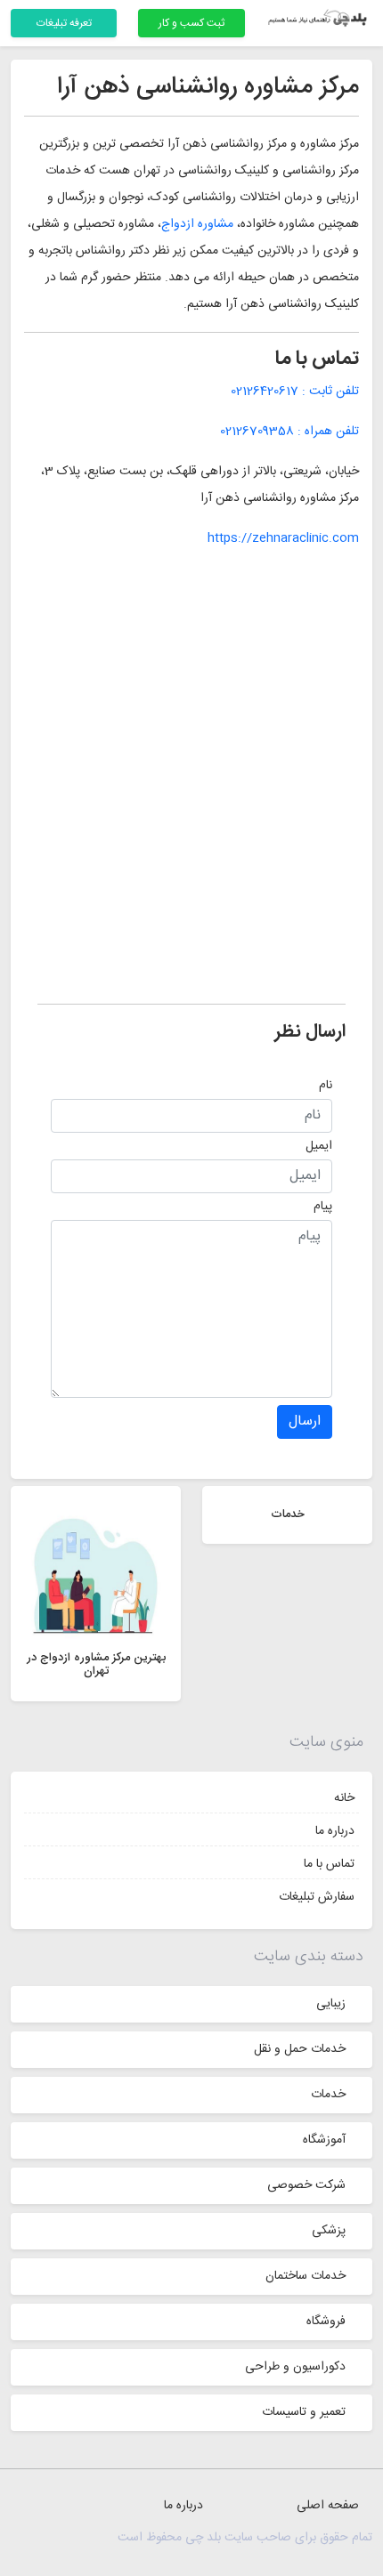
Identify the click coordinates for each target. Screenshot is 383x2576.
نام (326, 1086)
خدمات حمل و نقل (300, 2049)
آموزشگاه (324, 2140)
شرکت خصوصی (306, 2185)
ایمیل (319, 1146)
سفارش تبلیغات (317, 1897)
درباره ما (335, 1831)
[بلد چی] (319, 20)
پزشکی (329, 2231)
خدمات (328, 2095)
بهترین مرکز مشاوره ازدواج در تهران (96, 1665)
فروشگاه (326, 2322)
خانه (344, 1798)
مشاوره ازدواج (197, 224)
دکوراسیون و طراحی (295, 2367)
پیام (323, 1207)
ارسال (305, 1421)
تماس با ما (329, 1864)
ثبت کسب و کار (191, 23)
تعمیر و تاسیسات (304, 2412)
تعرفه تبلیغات (64, 23)
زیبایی (331, 2004)
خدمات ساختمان (306, 2276)
